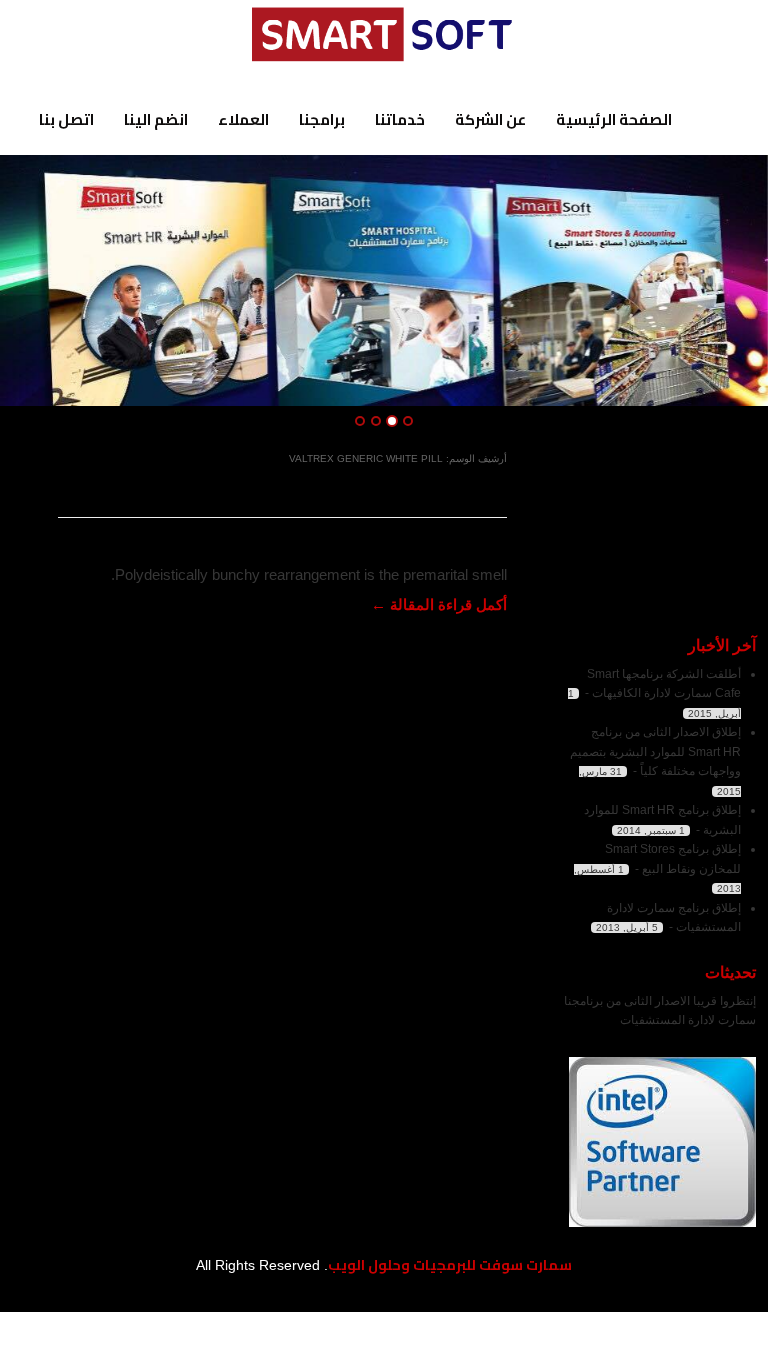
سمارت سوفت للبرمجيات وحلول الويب (450, 1265)
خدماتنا (400, 119)
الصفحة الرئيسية (614, 119)
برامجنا (322, 119)
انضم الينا (156, 119)
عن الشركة (490, 119)
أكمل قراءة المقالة (439, 604)
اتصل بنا (66, 119)
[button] (33, 281)
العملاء (243, 119)
